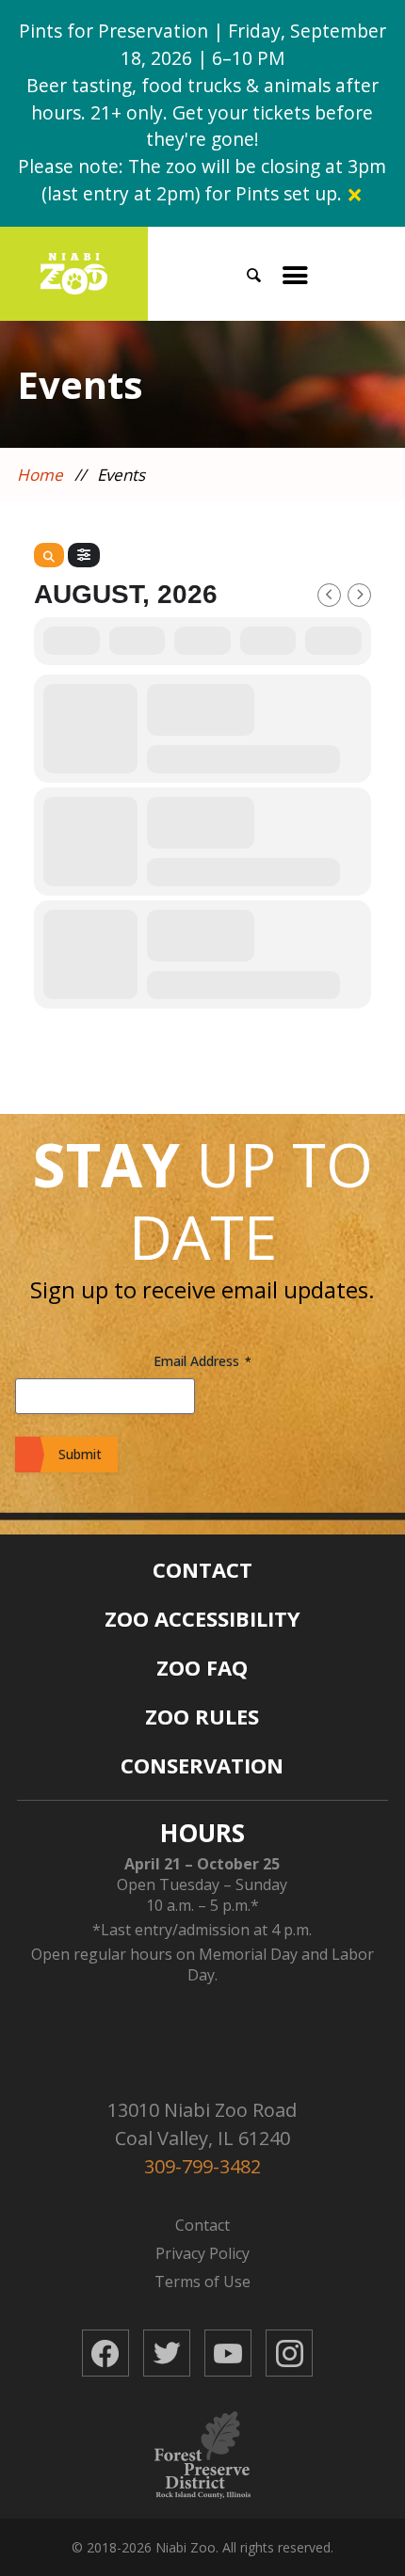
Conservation (202, 1765)
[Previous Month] (329, 595)
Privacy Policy (202, 2253)
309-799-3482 (202, 2166)
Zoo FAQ (202, 1667)
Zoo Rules (202, 1716)
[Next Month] (359, 595)
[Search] (49, 555)
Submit (80, 1454)
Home (40, 475)
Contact (202, 1569)
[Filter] (84, 555)
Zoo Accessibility (202, 1618)
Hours (202, 1833)
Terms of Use (202, 2282)
